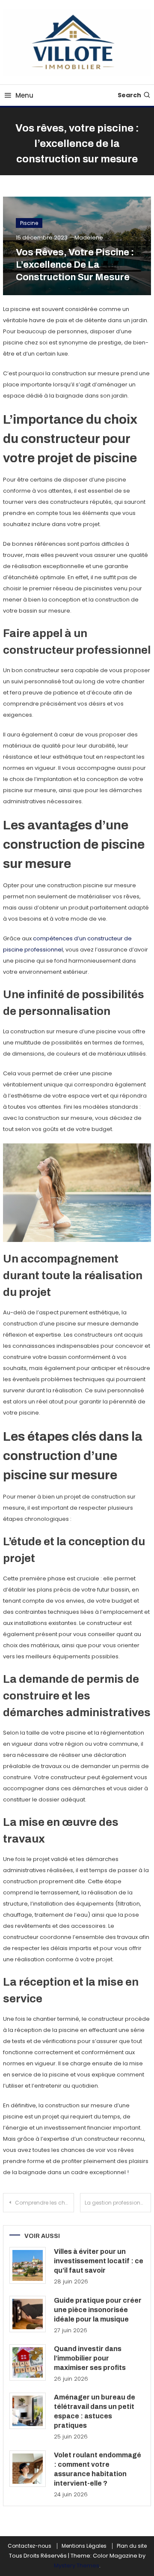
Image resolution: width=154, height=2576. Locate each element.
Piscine (29, 223)
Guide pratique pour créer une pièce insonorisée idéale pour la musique (98, 2310)
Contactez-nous (30, 2546)
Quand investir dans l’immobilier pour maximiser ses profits (90, 2358)
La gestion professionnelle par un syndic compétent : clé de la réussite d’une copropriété (118, 2203)
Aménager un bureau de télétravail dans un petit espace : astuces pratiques (95, 2411)
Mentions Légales (84, 2546)
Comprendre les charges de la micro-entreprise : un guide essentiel (44, 2203)
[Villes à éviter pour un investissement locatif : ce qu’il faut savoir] (28, 2265)
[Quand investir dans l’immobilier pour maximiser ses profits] (28, 2362)
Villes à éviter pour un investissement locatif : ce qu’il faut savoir (99, 2261)
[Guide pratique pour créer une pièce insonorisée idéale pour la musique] (28, 2314)
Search (129, 95)
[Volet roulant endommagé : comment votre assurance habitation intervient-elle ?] (28, 2469)
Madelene (89, 238)
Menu (24, 95)
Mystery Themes (77, 2566)
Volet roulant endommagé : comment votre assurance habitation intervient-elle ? (98, 2469)
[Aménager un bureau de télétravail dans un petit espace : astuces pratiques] (28, 2411)
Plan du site (132, 2546)
